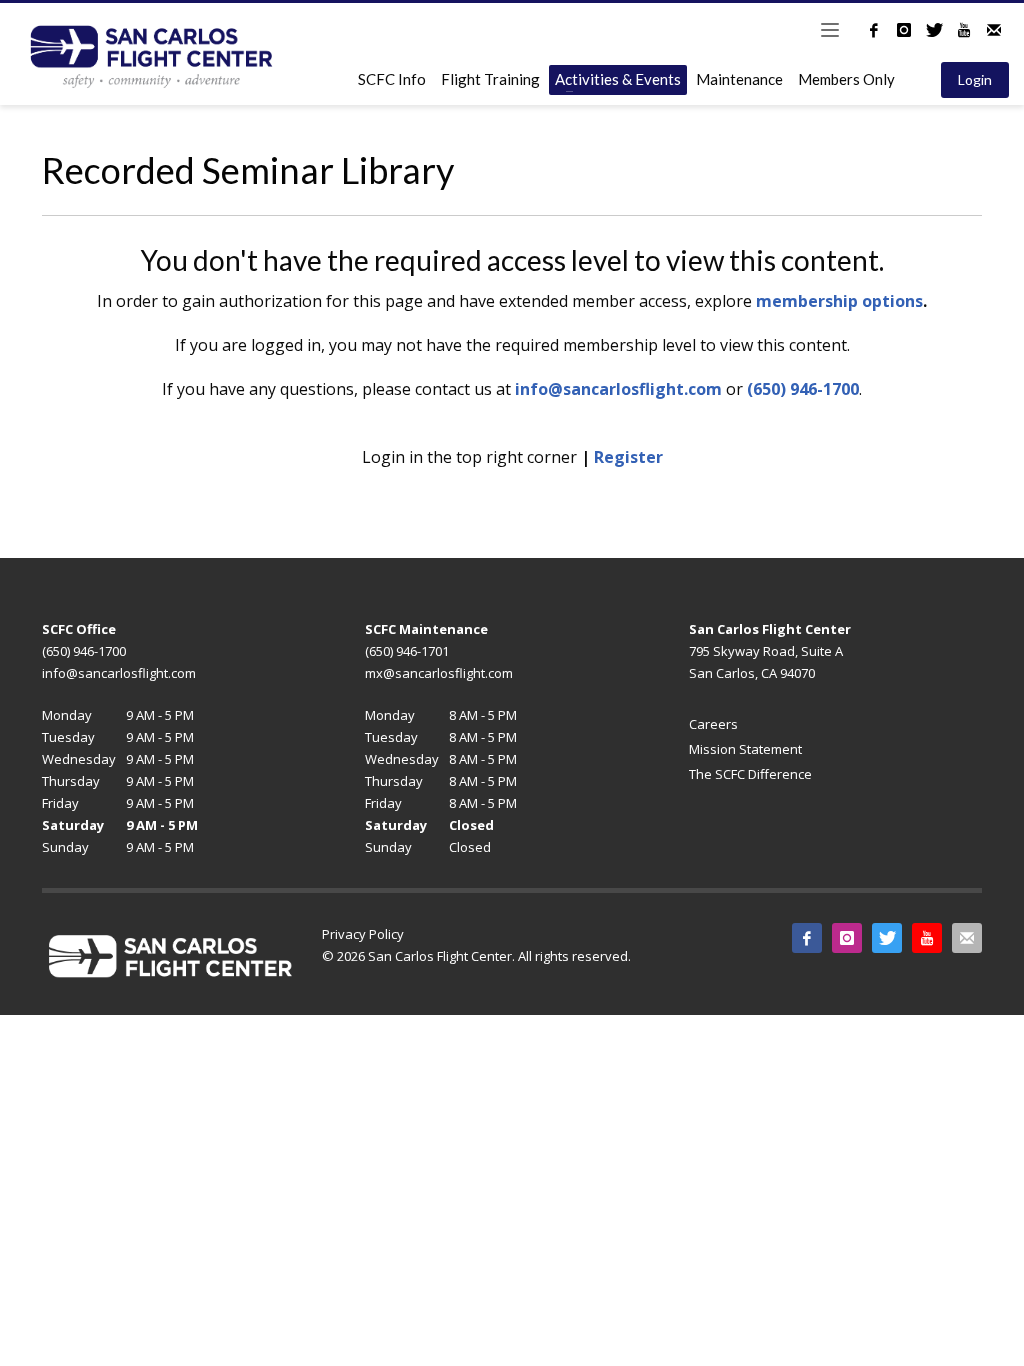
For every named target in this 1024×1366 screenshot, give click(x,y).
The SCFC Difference (750, 774)
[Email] (994, 30)
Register (628, 457)
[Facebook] (874, 30)
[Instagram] (904, 30)
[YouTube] (964, 30)
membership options (839, 301)
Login (975, 79)
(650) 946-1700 (803, 389)
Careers (713, 724)
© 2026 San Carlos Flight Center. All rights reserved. (476, 956)
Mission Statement (745, 749)
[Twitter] (934, 30)
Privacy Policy (363, 934)
